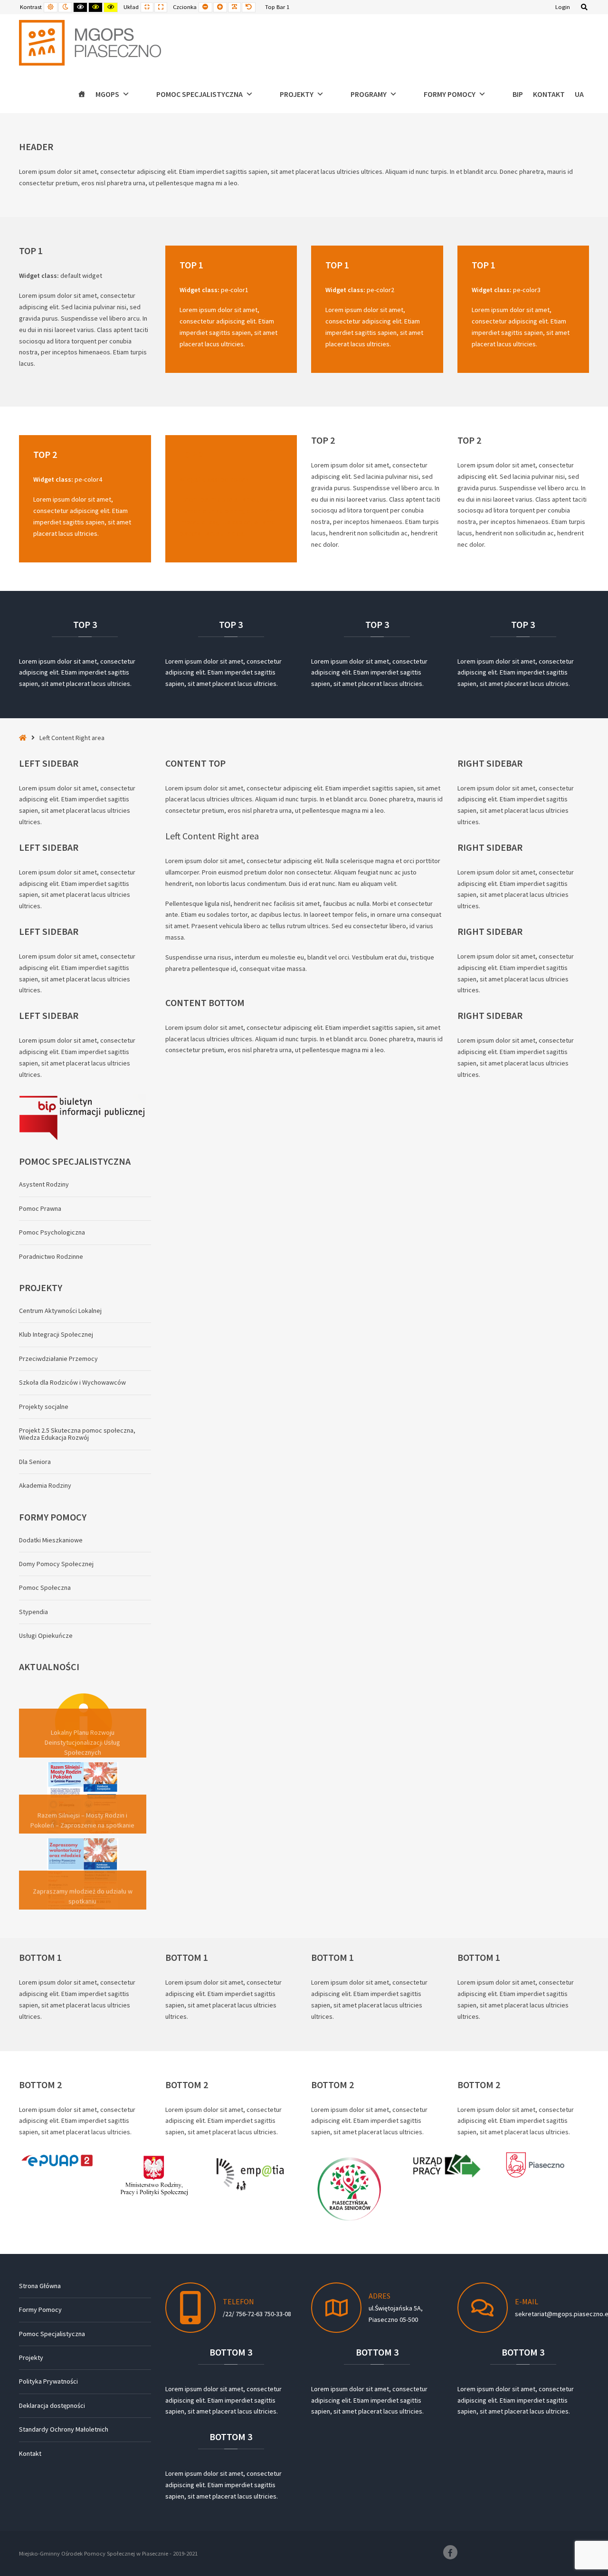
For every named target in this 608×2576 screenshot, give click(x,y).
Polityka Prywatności (48, 2381)
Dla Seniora (35, 1462)
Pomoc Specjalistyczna (52, 2334)
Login (563, 7)
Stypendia (33, 1612)
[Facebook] (450, 2552)
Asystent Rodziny (44, 1184)
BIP (518, 94)
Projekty (31, 2357)
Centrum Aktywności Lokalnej (60, 1311)
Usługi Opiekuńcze (46, 1635)
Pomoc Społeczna (45, 1587)
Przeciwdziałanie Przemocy (58, 1359)
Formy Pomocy (40, 2310)
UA (579, 94)
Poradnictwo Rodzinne (51, 1256)
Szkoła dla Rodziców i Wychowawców (72, 1382)
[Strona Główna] (82, 94)
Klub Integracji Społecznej (56, 1334)
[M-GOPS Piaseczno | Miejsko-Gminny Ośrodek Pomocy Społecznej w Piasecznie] (90, 43)
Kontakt (549, 94)
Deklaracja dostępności (52, 2405)
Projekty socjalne (44, 1407)
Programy (369, 94)
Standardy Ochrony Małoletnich (64, 2429)
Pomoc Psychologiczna (52, 1232)
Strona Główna (40, 2286)
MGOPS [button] (107, 94)
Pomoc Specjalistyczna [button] (199, 94)
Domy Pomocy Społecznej (56, 1564)
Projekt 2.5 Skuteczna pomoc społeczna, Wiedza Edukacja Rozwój (77, 1434)
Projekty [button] (297, 94)
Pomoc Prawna (40, 1208)
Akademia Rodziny (45, 1485)
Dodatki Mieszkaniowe (51, 1540)
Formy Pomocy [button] (450, 94)
